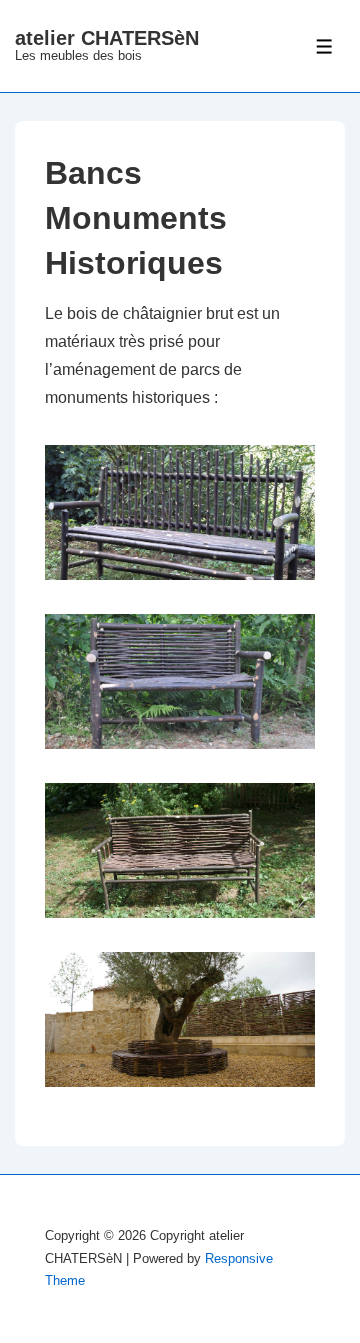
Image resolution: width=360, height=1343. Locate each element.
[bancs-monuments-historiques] (190, 594)
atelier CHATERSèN (107, 38)
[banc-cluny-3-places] (190, 932)
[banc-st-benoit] (190, 1101)
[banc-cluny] (190, 763)
